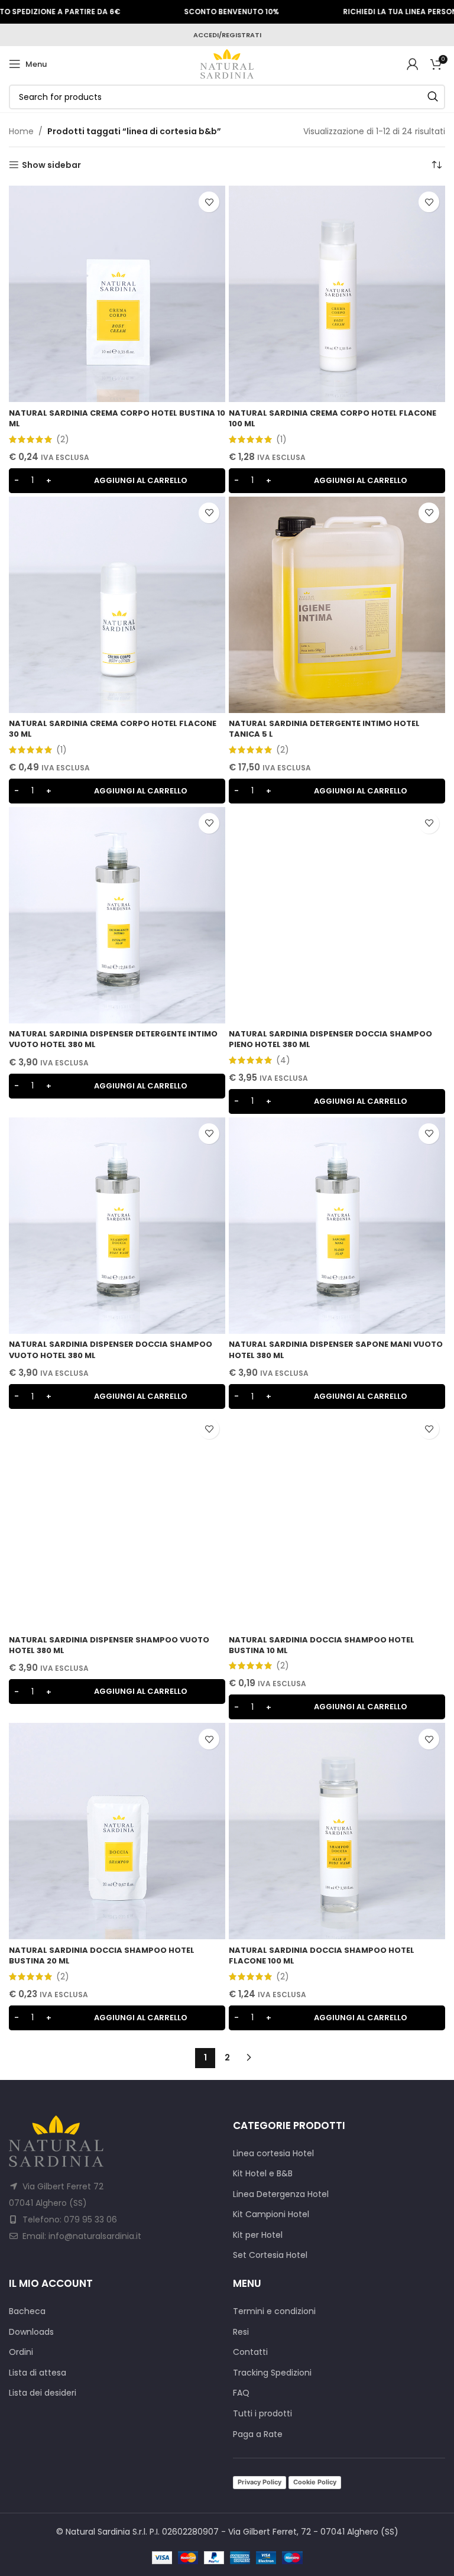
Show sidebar (51, 165)
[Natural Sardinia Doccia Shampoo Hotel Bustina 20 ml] (117, 1831)
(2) (63, 439)
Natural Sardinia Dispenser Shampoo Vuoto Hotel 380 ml (109, 1645)
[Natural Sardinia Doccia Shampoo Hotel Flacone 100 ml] (337, 1831)
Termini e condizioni (274, 2311)
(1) (281, 439)
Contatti (250, 2352)
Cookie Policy (315, 2482)
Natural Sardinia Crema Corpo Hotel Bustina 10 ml (117, 418)
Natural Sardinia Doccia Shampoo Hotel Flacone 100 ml (322, 1956)
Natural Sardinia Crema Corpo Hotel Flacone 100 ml (333, 418)
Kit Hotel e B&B (263, 2174)
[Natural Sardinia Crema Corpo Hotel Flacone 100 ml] (337, 294)
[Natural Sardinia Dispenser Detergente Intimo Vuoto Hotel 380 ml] (117, 915)
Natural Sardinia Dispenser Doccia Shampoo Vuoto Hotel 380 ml (111, 1349)
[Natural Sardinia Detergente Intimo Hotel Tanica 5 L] (337, 605)
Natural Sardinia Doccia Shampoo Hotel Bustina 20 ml (102, 1956)
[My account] (413, 64)
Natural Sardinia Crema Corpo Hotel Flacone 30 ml (113, 729)
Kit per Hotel (258, 2235)
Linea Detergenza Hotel (281, 2194)
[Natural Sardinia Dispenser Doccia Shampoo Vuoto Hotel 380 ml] (117, 1226)
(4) (283, 1060)
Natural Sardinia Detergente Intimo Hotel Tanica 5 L (324, 729)
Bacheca (27, 2311)
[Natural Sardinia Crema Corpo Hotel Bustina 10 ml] (117, 294)
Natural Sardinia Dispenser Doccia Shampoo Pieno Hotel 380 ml (330, 1039)
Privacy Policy (260, 2482)
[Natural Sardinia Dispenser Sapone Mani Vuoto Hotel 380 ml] (337, 1226)
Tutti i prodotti (262, 2414)
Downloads (31, 2332)
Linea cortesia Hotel (273, 2154)
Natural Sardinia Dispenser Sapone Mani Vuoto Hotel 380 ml (336, 1349)
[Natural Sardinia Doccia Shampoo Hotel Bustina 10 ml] (337, 1521)
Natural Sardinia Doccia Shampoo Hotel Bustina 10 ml (322, 1645)
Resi (241, 2332)
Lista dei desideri (43, 2393)
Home (21, 131)
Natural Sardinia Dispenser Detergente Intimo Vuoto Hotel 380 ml (113, 1039)
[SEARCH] (433, 97)
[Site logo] (227, 63)
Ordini (21, 2352)
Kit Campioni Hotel (271, 2214)
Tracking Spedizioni (272, 2373)
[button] (117, 481)
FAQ (241, 2393)
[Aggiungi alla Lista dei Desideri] (209, 202)
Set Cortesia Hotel (270, 2255)
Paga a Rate (258, 2434)
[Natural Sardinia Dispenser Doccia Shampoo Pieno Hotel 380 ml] (337, 915)
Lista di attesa (38, 2373)
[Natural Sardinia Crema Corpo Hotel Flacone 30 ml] (117, 605)
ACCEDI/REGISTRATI (227, 35)
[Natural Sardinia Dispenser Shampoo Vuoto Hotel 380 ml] (117, 1521)
